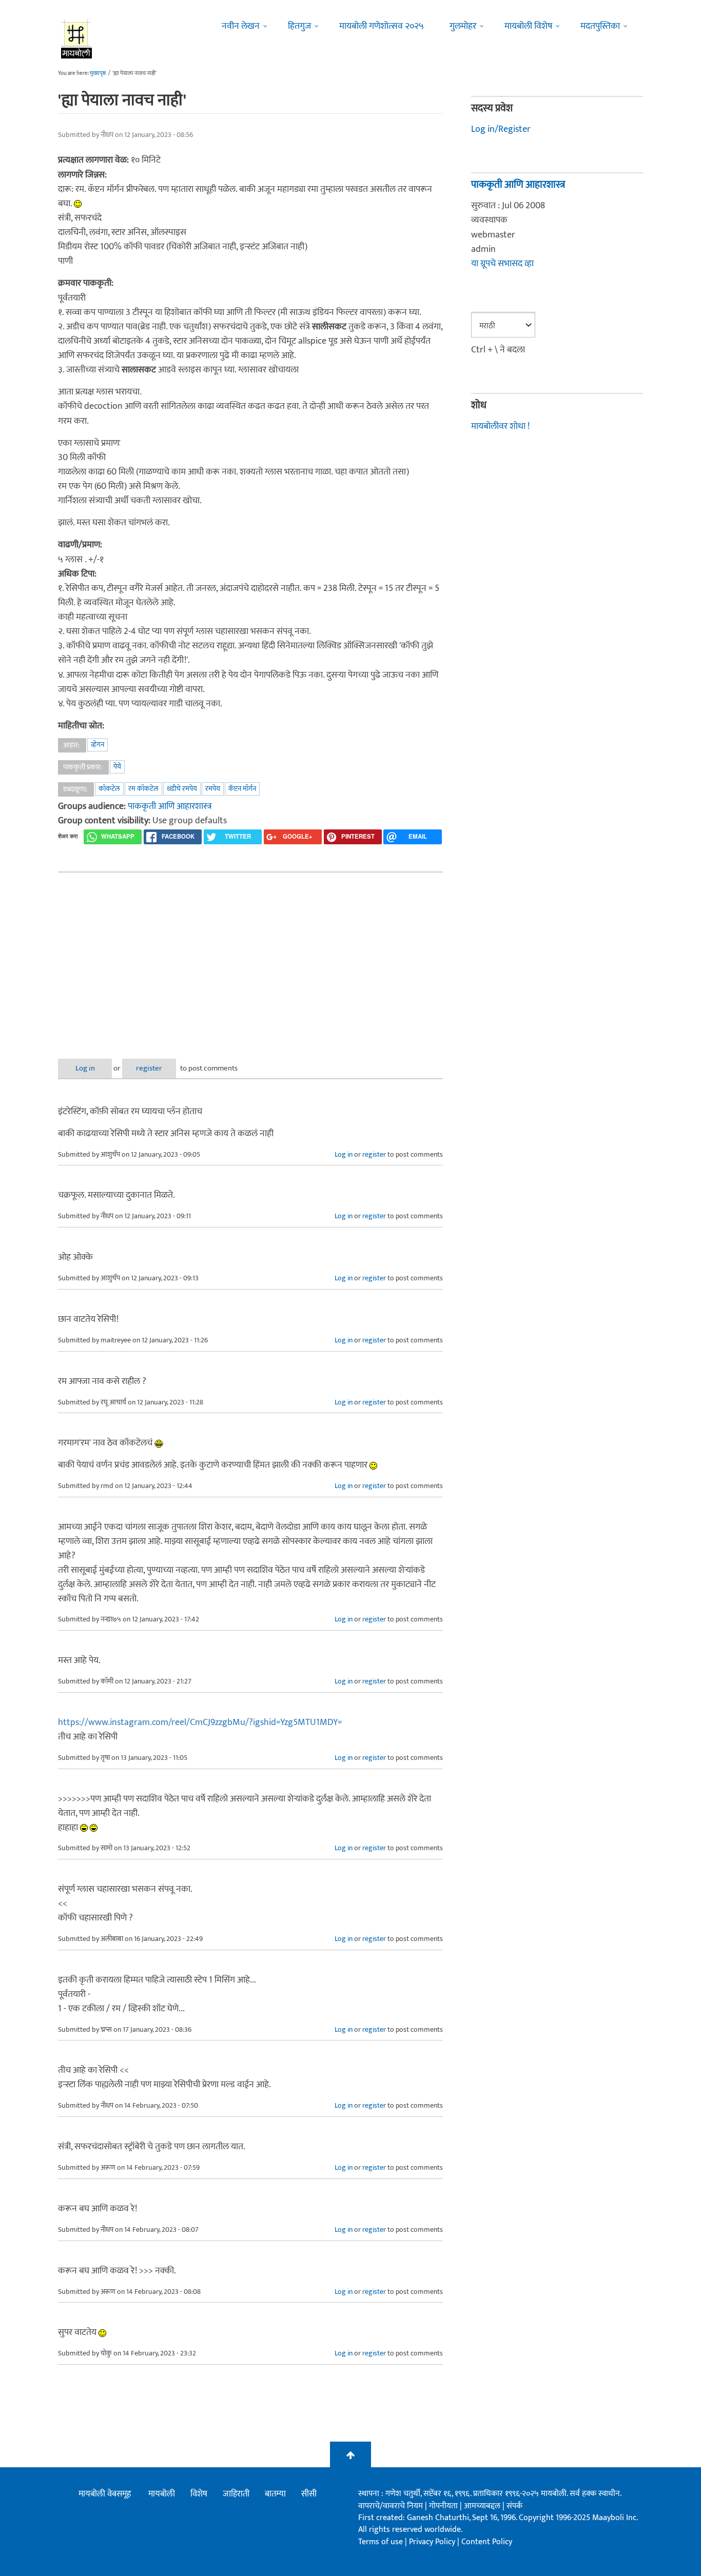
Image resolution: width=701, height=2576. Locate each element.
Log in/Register (501, 129)
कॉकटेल (109, 789)
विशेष (199, 2494)
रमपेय (213, 789)
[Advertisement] (250, 957)
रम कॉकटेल (143, 789)
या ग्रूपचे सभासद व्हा (502, 264)
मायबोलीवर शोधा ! (500, 426)
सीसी (309, 2494)
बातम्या (275, 2494)
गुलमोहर (463, 26)
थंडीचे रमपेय (182, 789)
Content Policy (487, 2542)
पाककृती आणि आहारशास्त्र (170, 806)
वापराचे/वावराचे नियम (391, 2506)
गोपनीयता (444, 2506)
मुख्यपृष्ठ (98, 73)
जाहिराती (236, 2494)
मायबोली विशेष (528, 26)
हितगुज (299, 26)
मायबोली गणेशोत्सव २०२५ (382, 26)
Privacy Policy (433, 2542)
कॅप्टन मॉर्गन (242, 789)
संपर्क (514, 2506)
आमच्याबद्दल (483, 2506)
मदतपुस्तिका (600, 26)
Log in (85, 1068)
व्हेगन (98, 745)
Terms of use (381, 2542)
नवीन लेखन (241, 26)
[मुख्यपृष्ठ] (77, 38)
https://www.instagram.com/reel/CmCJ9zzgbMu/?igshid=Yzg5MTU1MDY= (200, 1722)
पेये (117, 767)
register (149, 1068)
